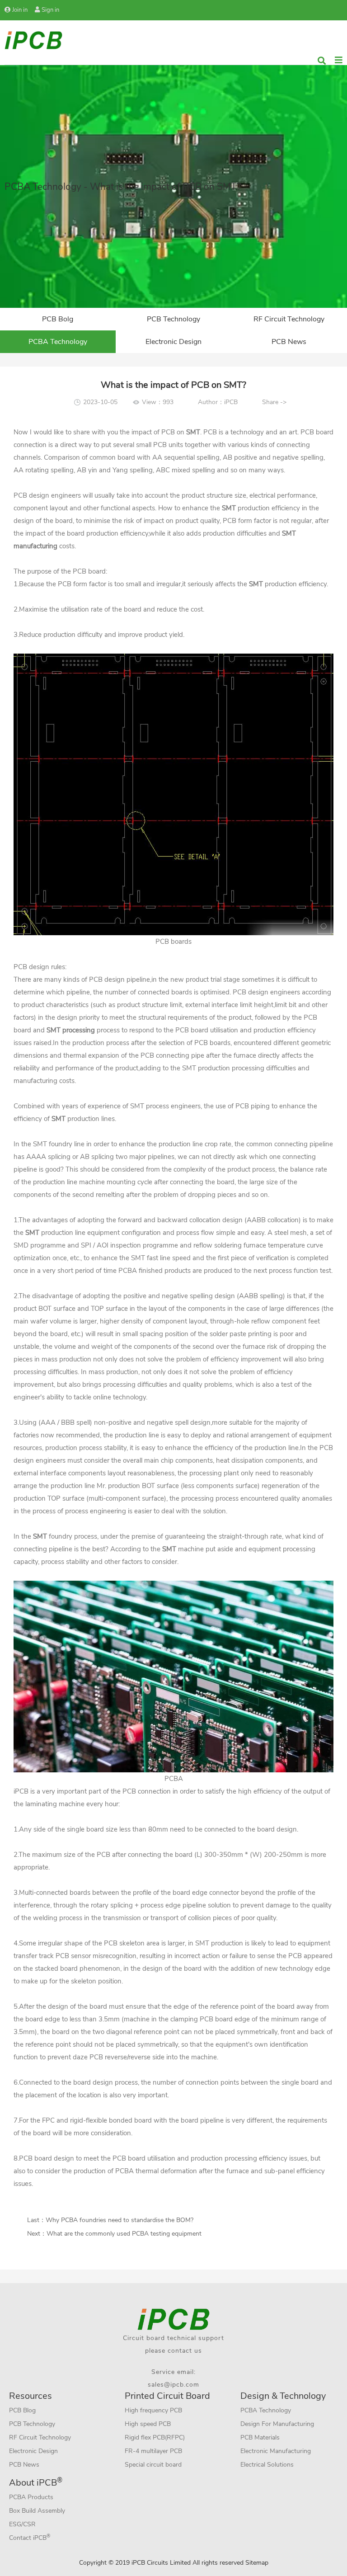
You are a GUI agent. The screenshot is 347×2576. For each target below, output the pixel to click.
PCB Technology (173, 319)
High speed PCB (148, 2424)
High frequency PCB (153, 2410)
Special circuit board (153, 2465)
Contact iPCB (30, 2537)
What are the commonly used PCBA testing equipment (124, 2234)
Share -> (274, 402)
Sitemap (257, 2563)
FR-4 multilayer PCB (153, 2451)
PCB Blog (22, 2410)
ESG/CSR (22, 2524)
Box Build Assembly (37, 2511)
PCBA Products (31, 2497)
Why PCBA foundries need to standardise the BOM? (120, 2220)
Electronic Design (173, 342)
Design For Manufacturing (277, 2424)
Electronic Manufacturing (276, 2451)
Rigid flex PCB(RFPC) (155, 2437)
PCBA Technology (58, 342)
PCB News (289, 342)
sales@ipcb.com (173, 2385)
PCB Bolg (58, 319)
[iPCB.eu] (33, 40)
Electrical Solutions (267, 2465)
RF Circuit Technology (289, 319)
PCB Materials (260, 2437)
